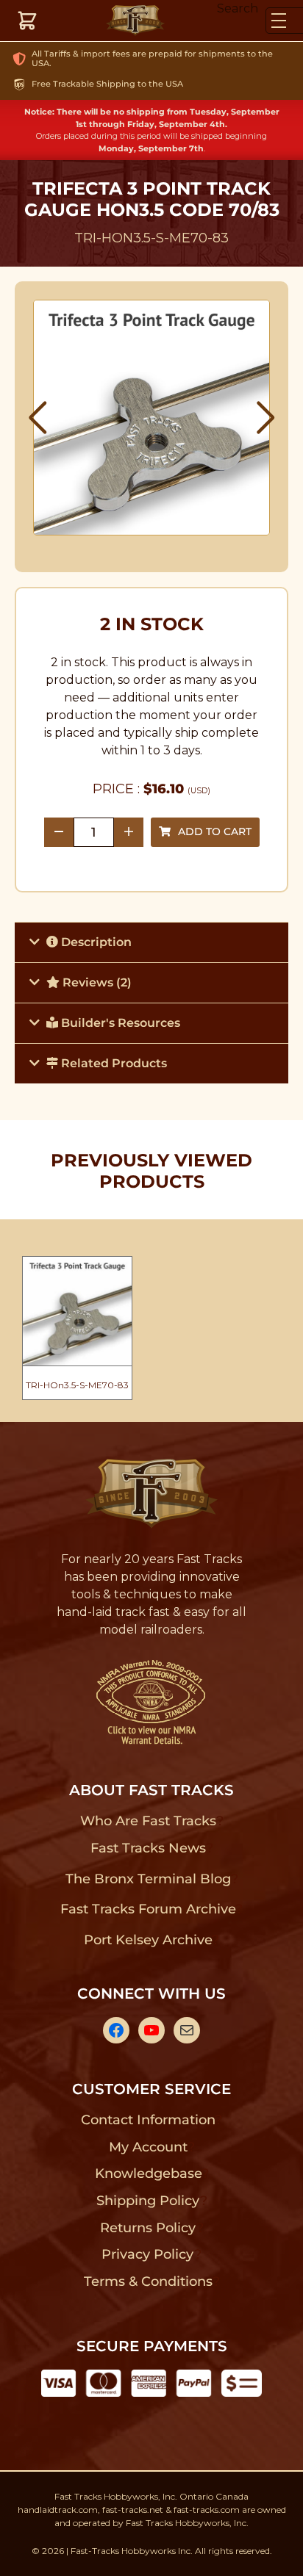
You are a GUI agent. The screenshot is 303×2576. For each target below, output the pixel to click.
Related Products (113, 1063)
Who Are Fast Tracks (148, 1821)
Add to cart (215, 831)
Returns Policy (148, 2228)
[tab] (151, 942)
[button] (38, 418)
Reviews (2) (96, 982)
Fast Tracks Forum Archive (148, 1909)
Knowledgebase (148, 2173)
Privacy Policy (148, 2254)
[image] (152, 418)
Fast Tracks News (148, 1848)
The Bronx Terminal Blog (148, 1879)
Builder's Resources (119, 1023)
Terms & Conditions (148, 2281)
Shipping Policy (148, 2201)
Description (95, 942)
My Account (148, 2147)
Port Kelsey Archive (148, 1940)
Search (238, 8)
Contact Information (148, 2120)
